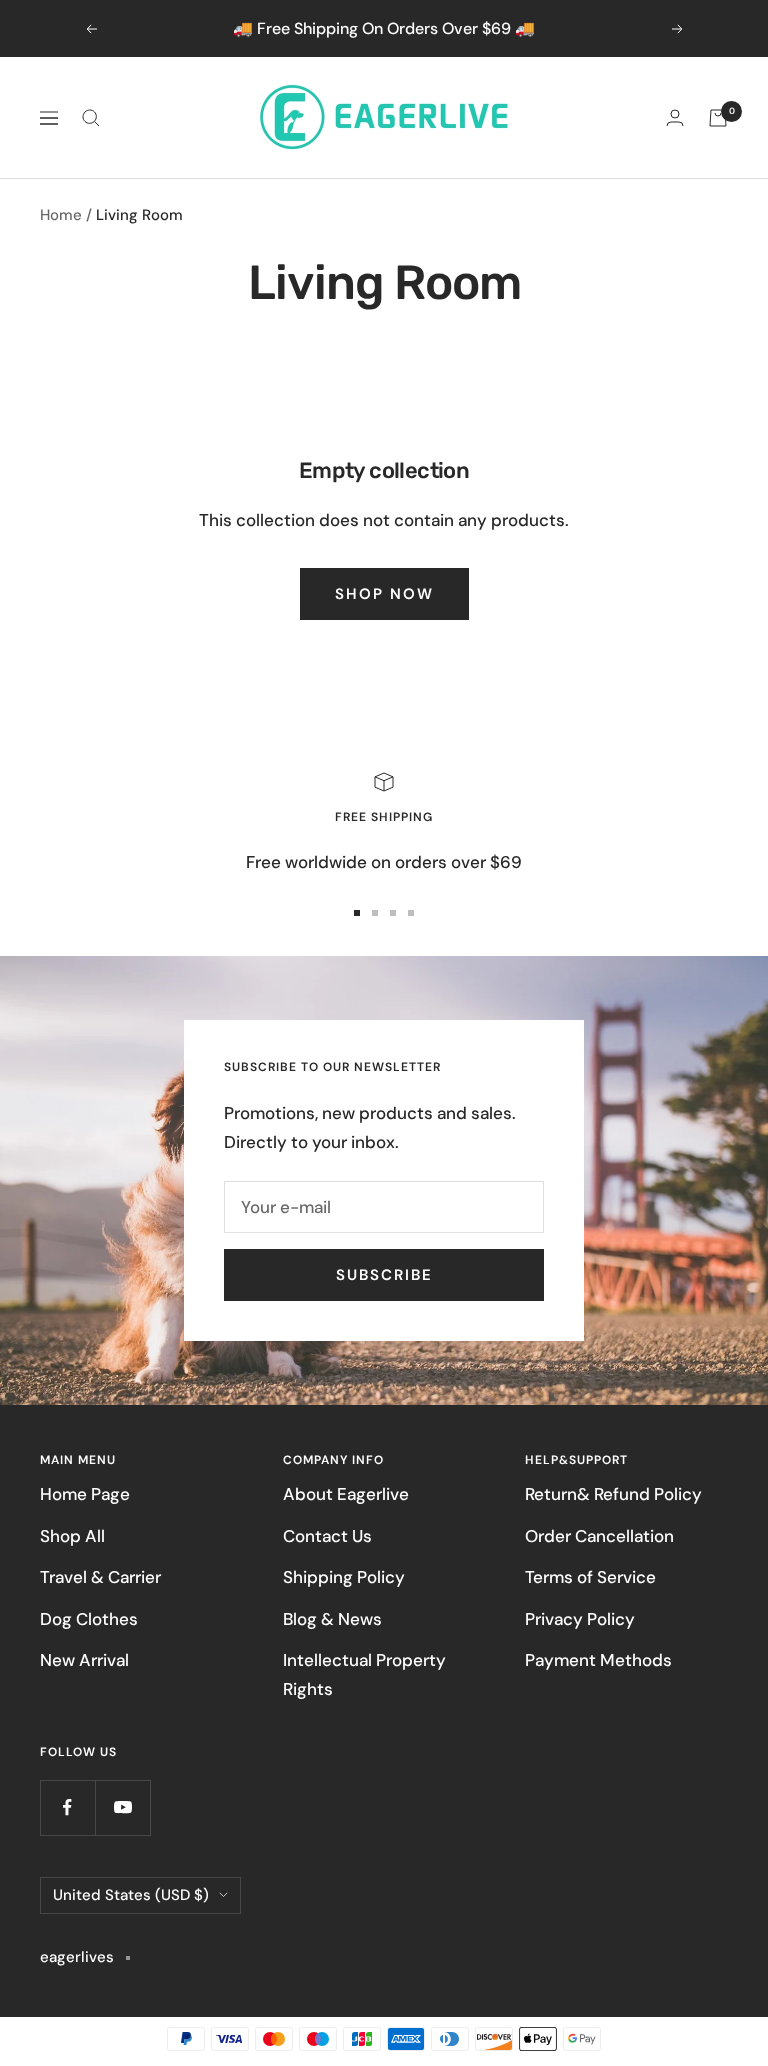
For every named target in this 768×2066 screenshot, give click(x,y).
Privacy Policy (580, 1619)
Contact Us (327, 1536)
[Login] (675, 117)
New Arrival (84, 1660)
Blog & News (332, 1619)
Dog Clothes (89, 1619)
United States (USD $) (131, 1895)
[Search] (91, 118)
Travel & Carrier (100, 1577)
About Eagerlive (346, 1494)
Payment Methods (598, 1660)
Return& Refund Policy (613, 1494)
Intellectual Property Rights (364, 1674)
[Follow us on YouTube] (122, 1807)
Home (61, 215)
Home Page (85, 1494)
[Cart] (718, 118)
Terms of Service (590, 1577)
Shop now (384, 594)
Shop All (72, 1536)
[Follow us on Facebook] (67, 1807)
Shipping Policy (344, 1577)
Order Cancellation (599, 1536)
